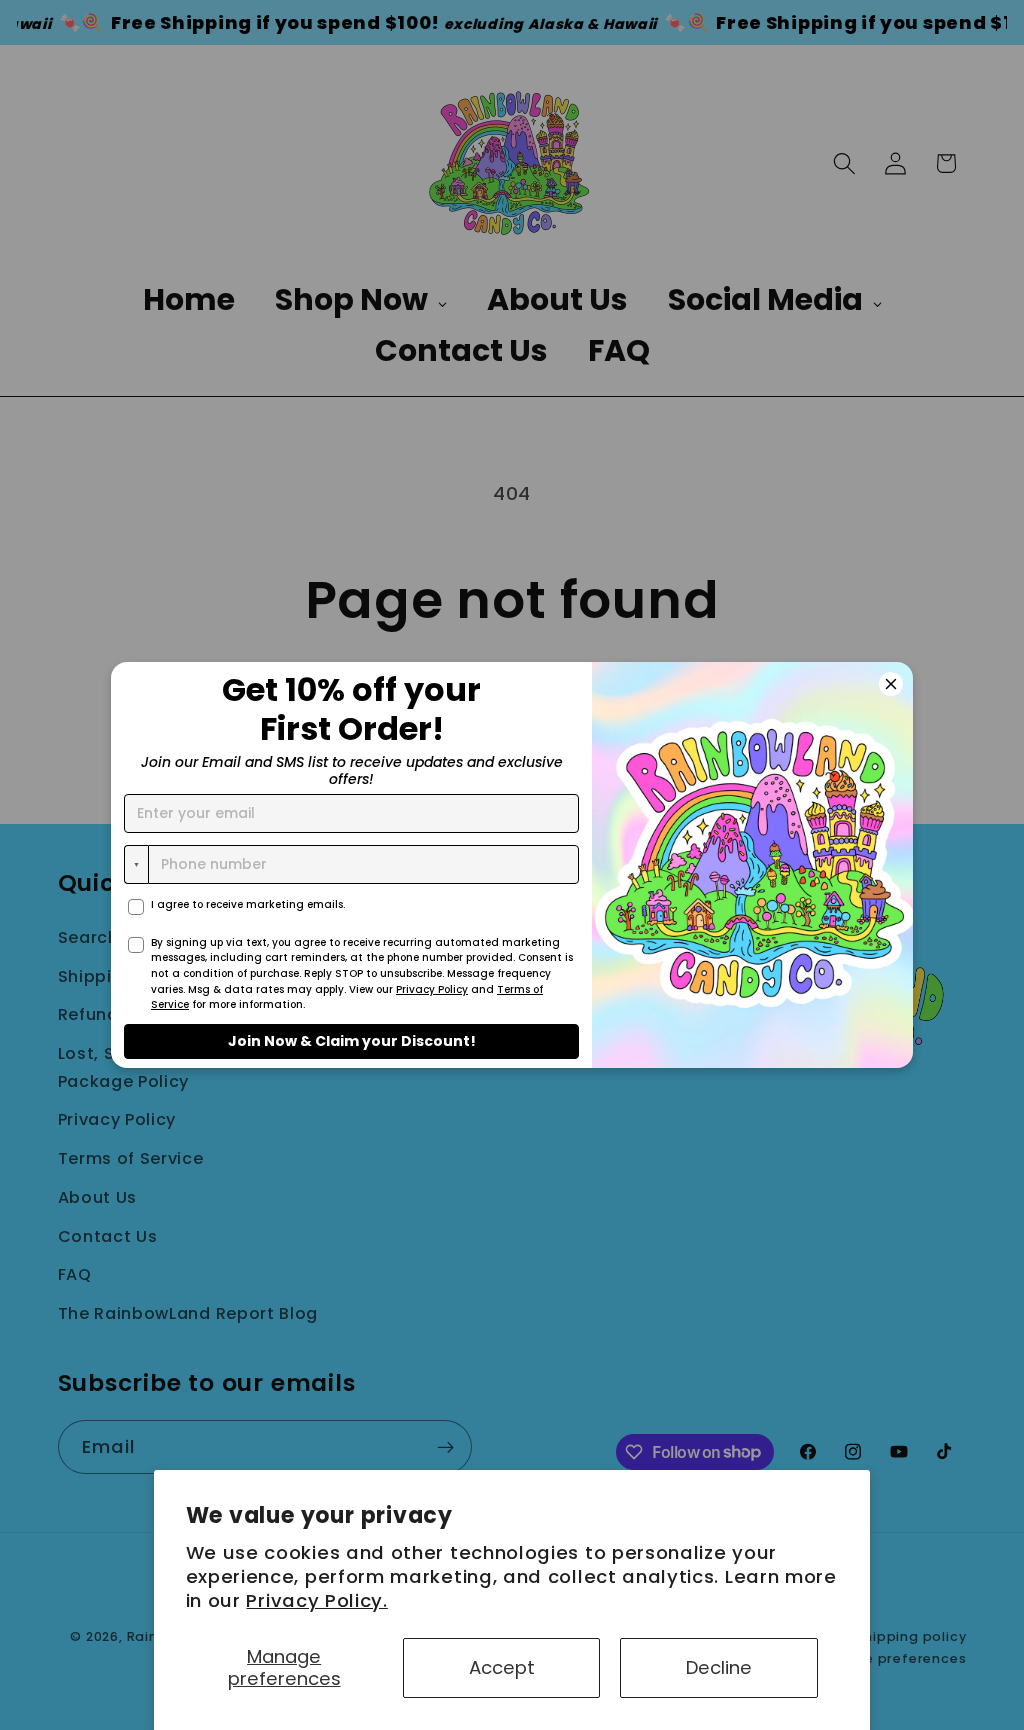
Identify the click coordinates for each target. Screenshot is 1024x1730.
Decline (719, 1667)
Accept (502, 1667)
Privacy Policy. (316, 1600)
